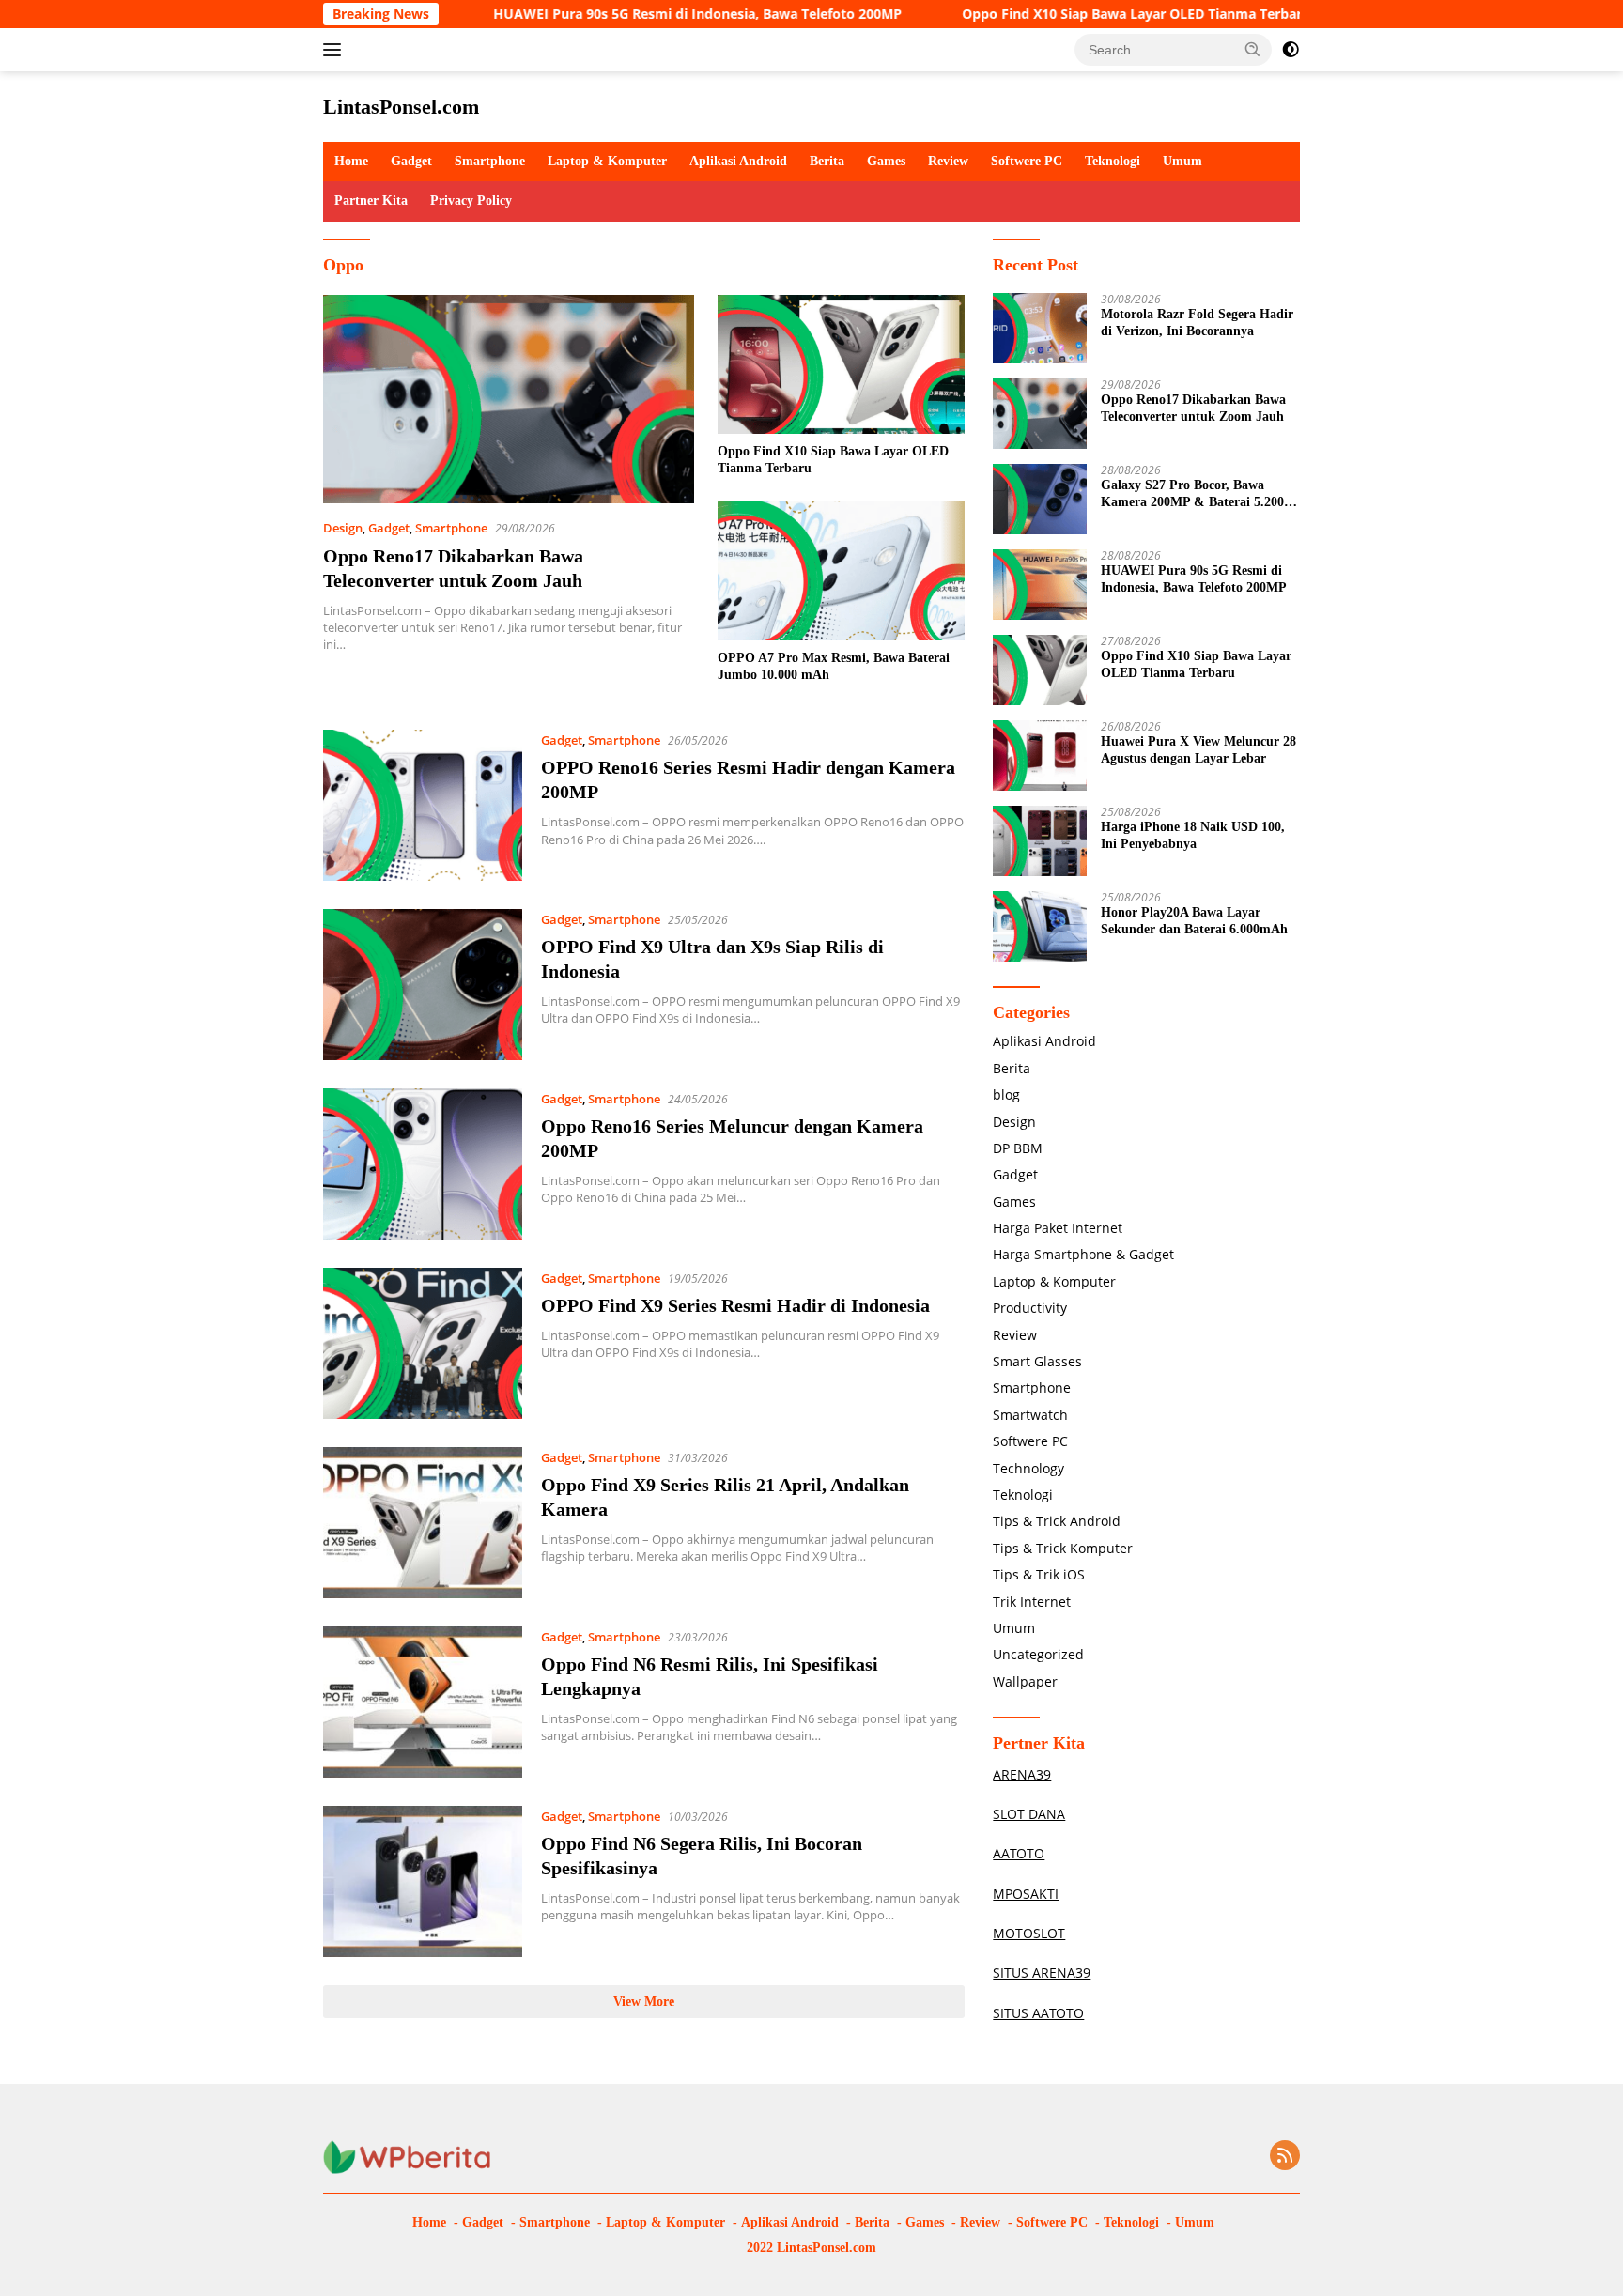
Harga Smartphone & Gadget (1083, 1254)
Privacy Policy (471, 200)
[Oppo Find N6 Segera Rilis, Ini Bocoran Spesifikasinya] (423, 1881)
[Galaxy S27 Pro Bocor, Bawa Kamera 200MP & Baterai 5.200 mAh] (1040, 499)
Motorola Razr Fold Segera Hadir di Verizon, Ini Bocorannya (1197, 323)
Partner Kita (371, 200)
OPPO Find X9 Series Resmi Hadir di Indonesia (735, 1305)
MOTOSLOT (1029, 1933)
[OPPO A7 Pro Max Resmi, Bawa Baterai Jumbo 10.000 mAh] (841, 570)
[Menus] (336, 50)
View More (644, 2002)
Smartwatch (1030, 1415)
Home (351, 161)
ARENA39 (1022, 1774)
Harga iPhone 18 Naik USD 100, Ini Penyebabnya (1193, 835)
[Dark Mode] (1291, 50)
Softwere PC (1027, 161)
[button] (1253, 49)
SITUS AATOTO (1038, 2013)
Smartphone (490, 161)
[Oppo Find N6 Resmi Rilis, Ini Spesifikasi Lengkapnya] (423, 1702)
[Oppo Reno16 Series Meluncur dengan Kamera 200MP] (423, 1164)
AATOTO (1019, 1853)
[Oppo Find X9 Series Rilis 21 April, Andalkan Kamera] (423, 1523)
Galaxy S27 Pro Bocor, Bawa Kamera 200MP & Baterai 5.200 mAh (1192, 494)
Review (948, 161)
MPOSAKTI (1026, 1894)
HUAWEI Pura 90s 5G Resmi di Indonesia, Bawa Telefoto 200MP (623, 14)
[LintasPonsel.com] (408, 2156)
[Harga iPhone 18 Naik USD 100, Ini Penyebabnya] (1040, 841)
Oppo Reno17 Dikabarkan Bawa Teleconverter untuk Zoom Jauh (1193, 408)
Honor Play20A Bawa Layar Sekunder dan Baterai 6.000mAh (1194, 921)
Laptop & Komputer (607, 161)
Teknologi (1113, 161)
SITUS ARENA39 (1042, 1972)
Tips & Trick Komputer (1063, 1548)
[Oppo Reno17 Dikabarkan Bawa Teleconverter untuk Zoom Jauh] (509, 399)
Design (343, 528)
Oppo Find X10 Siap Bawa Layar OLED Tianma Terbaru (1062, 14)
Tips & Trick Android (1057, 1521)
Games (886, 161)
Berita (827, 161)
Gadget (411, 161)
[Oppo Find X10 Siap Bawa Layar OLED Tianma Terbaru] (841, 364)
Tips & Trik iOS (1039, 1574)
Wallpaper (1025, 1681)
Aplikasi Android (738, 161)
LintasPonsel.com (401, 107)
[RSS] (1285, 2157)
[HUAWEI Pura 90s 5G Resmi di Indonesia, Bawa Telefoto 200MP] (1040, 585)
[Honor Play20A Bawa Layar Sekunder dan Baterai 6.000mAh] (1040, 926)
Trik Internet (1032, 1602)
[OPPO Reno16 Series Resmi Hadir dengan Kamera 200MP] (423, 805)
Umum (1182, 161)
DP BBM (1018, 1148)
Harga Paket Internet (1058, 1228)
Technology (1028, 1468)
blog (1006, 1094)
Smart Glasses (1037, 1361)
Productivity (1030, 1308)
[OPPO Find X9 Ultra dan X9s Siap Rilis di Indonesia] (423, 985)
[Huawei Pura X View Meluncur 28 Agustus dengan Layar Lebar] (1040, 755)
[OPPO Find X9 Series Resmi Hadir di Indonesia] (423, 1343)
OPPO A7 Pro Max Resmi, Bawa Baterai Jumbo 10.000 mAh (834, 666)
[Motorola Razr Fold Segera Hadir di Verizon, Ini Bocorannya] (1040, 328)
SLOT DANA (1029, 1814)
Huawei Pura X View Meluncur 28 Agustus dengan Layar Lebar (1198, 750)
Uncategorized (1038, 1654)
